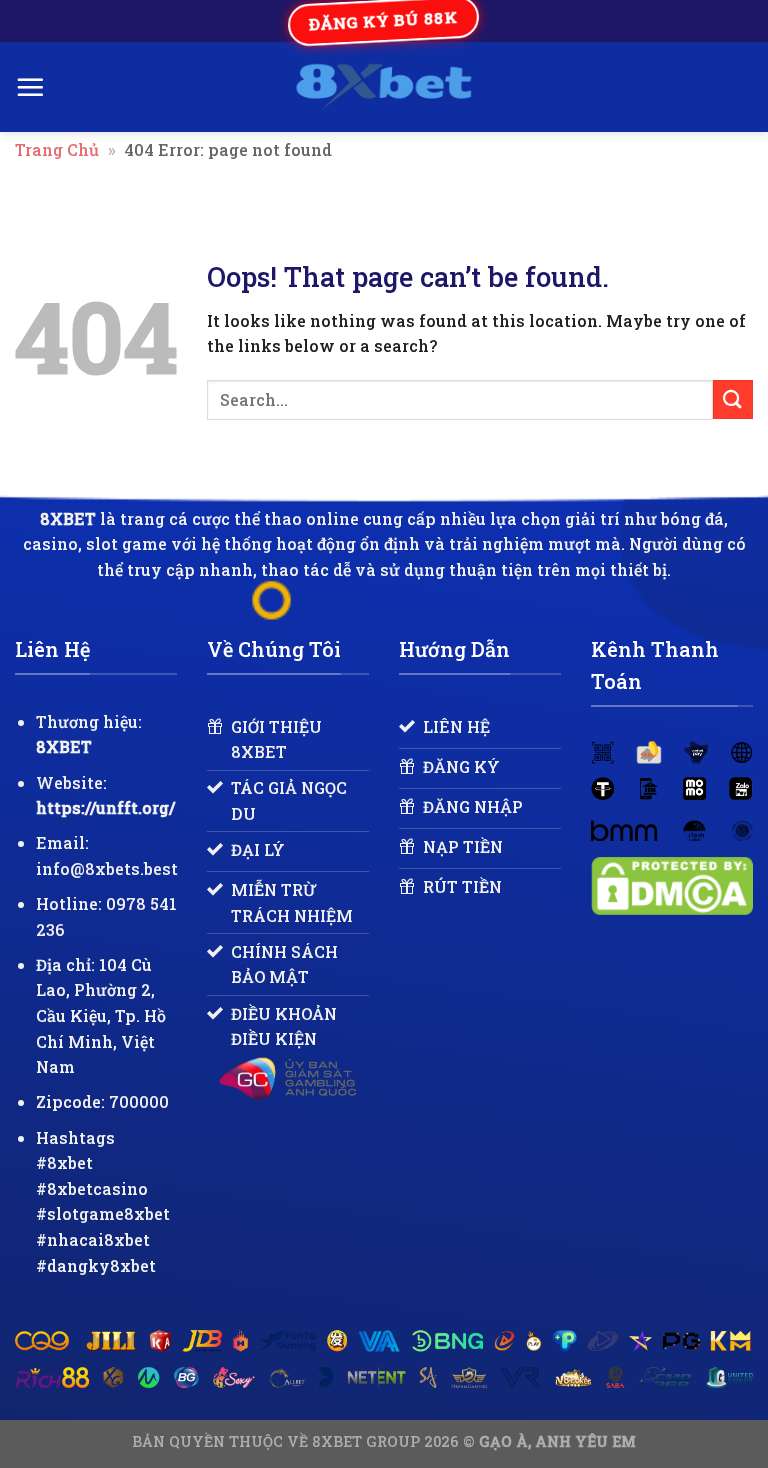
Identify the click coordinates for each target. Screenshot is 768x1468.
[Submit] (733, 399)
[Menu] (30, 87)
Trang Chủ (57, 149)
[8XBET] (384, 87)
